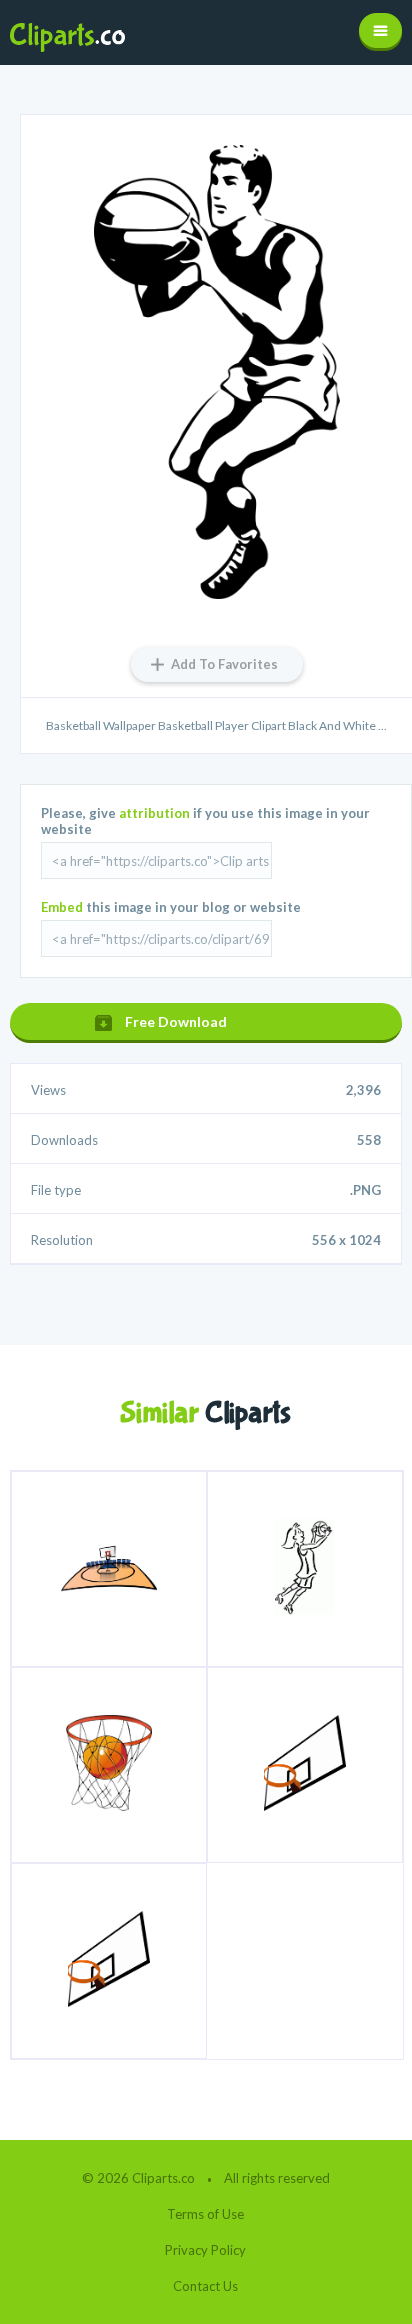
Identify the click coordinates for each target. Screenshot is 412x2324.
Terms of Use (205, 2214)
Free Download (176, 1021)
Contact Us (205, 2286)
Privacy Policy (205, 2250)
